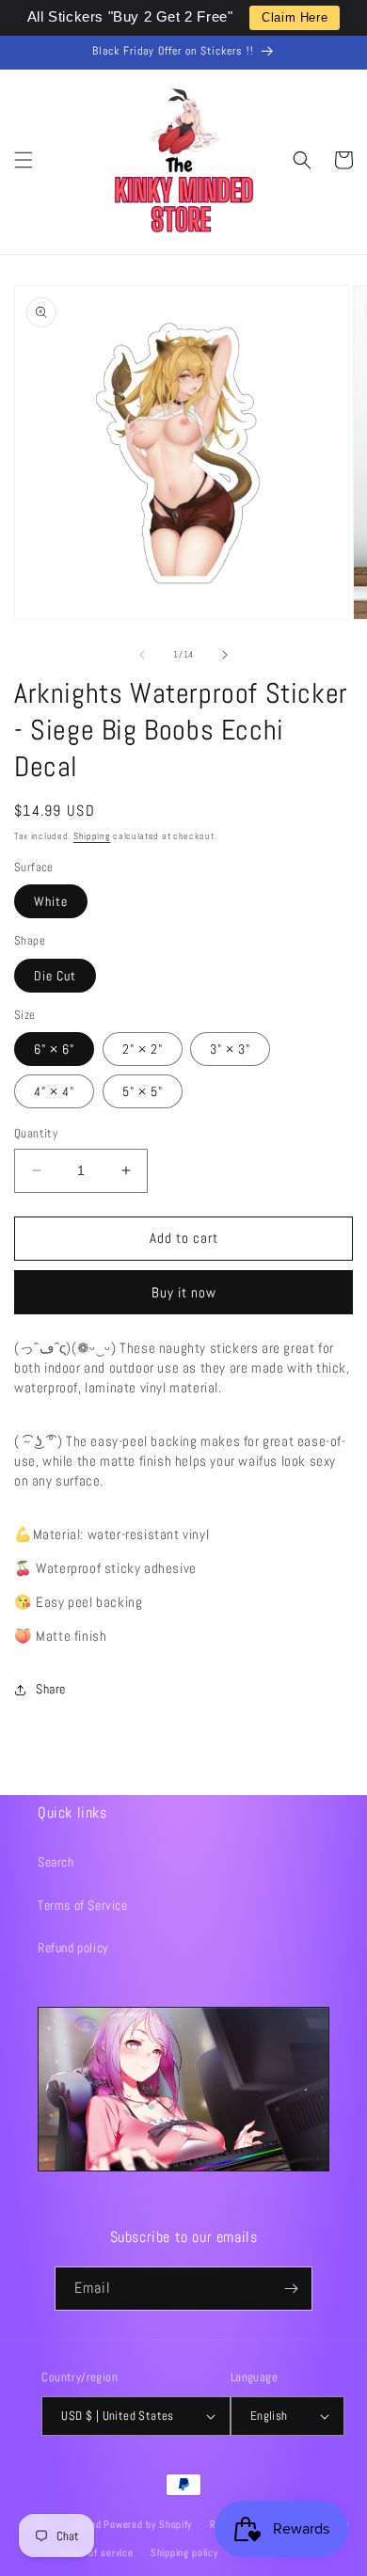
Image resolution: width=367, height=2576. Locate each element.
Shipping (92, 836)
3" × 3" (230, 1049)
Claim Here (295, 17)
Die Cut (55, 976)
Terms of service (95, 2552)
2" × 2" (143, 1049)
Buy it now (184, 1292)
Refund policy (73, 1948)
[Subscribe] (291, 2289)
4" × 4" (54, 1091)
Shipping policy (184, 2552)
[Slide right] (225, 655)
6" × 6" (54, 1049)
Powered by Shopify (148, 2523)
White (51, 901)
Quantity (36, 1133)
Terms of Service (83, 1905)
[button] (24, 160)
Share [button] (51, 1689)
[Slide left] (142, 655)
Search (56, 1862)
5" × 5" (143, 1091)
